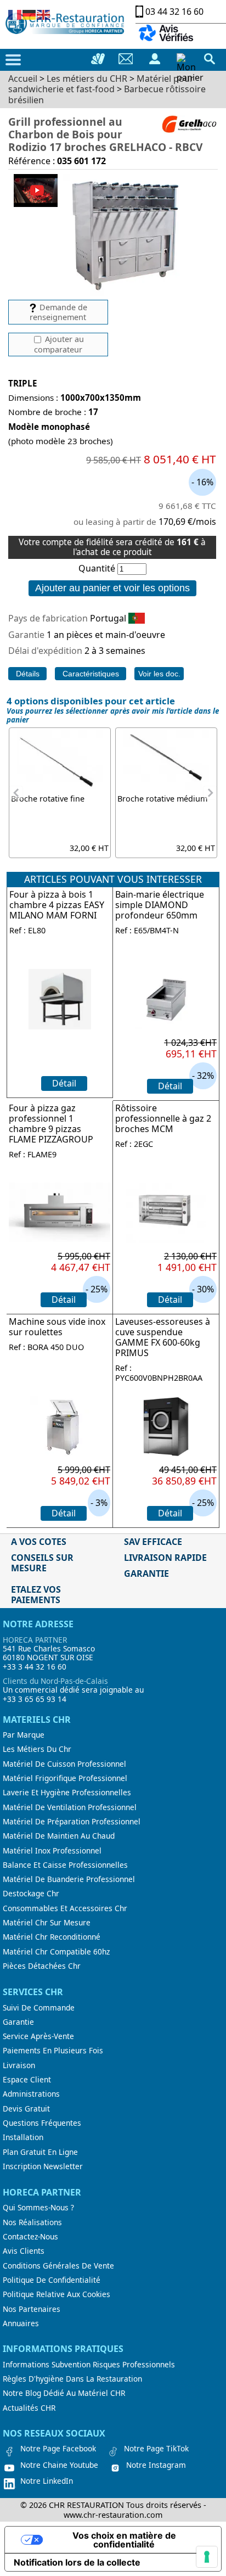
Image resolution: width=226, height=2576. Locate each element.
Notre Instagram (156, 2465)
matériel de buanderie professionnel (69, 1879)
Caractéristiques (91, 674)
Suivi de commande (39, 2008)
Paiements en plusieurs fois (53, 2051)
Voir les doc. (159, 674)
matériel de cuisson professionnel (64, 1764)
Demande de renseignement (58, 312)
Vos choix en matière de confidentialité (124, 2540)
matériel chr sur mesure (47, 1923)
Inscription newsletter (43, 2166)
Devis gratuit (26, 2109)
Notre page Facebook (58, 2449)
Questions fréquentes (42, 2123)
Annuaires (21, 2323)
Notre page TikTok (156, 2449)
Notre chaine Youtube (59, 2465)
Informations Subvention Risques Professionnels (89, 2365)
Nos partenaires (32, 2309)
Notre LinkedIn (47, 2481)
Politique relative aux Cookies (56, 2294)
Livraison (19, 2065)
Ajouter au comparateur (59, 344)
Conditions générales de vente (58, 2266)
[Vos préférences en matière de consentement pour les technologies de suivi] (207, 2557)
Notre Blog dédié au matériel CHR (64, 2393)
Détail (64, 1083)
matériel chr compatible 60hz (56, 1952)
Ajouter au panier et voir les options (112, 588)
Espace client (27, 2080)
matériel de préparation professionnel (72, 1822)
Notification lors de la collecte (77, 2562)
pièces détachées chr (42, 1966)
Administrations (31, 2094)
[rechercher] (210, 59)
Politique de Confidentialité (52, 2280)
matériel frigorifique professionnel (65, 1778)
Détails (28, 674)
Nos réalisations (32, 2222)
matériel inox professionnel (52, 1851)
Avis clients (24, 2251)
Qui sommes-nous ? (38, 2208)
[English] (44, 14)
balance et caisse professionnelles (65, 1865)
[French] (15, 14)
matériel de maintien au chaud (59, 1836)
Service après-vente (38, 2036)
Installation (23, 2137)
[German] (30, 14)
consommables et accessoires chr (65, 1908)
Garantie (18, 2022)
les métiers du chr (37, 1749)
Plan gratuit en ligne (40, 2152)
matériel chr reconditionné (52, 1937)
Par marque (24, 1735)
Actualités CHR (29, 2408)
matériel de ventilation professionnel (70, 1807)
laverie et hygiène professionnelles (67, 1793)
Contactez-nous (30, 2237)
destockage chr (31, 1894)
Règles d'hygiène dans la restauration (72, 2379)
